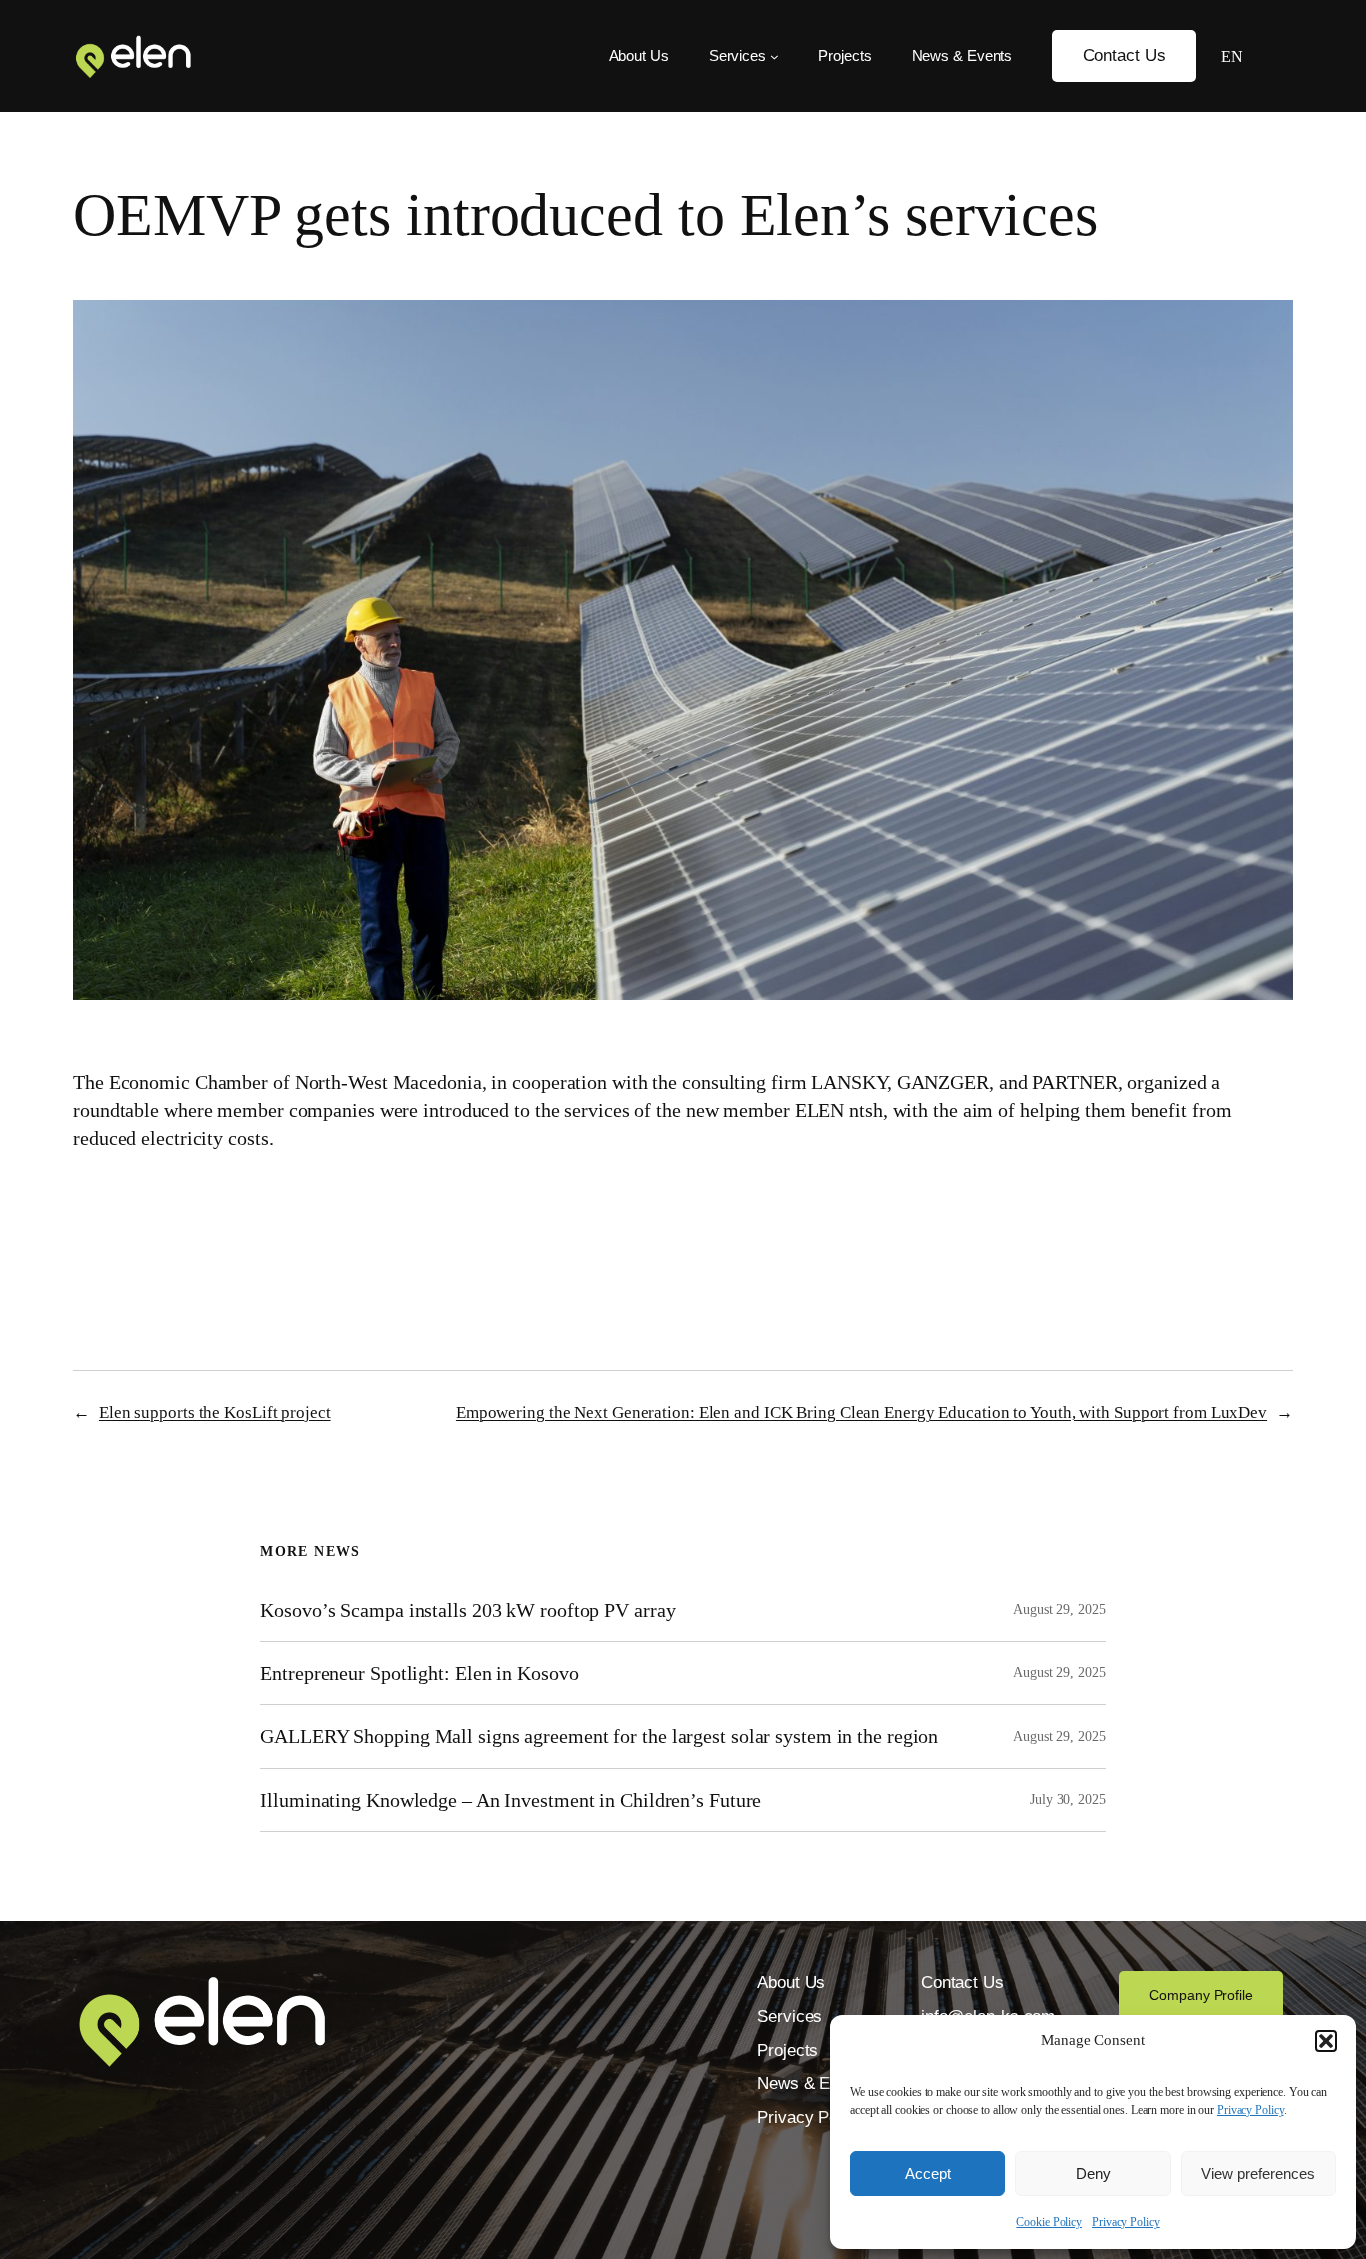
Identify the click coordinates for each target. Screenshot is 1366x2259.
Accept (928, 2173)
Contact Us (1124, 55)
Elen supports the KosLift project (215, 1412)
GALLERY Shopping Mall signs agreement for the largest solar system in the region (601, 1736)
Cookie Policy (1049, 2222)
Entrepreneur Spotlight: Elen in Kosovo (419, 1673)
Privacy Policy (1250, 2110)
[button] (1326, 2041)
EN (1232, 56)
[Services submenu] (774, 56)
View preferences (1258, 2173)
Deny (1093, 2173)
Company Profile (1201, 1995)
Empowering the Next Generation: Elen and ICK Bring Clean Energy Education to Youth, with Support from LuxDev (861, 1412)
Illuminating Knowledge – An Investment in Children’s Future (510, 1800)
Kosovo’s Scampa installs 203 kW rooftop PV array (467, 1610)
